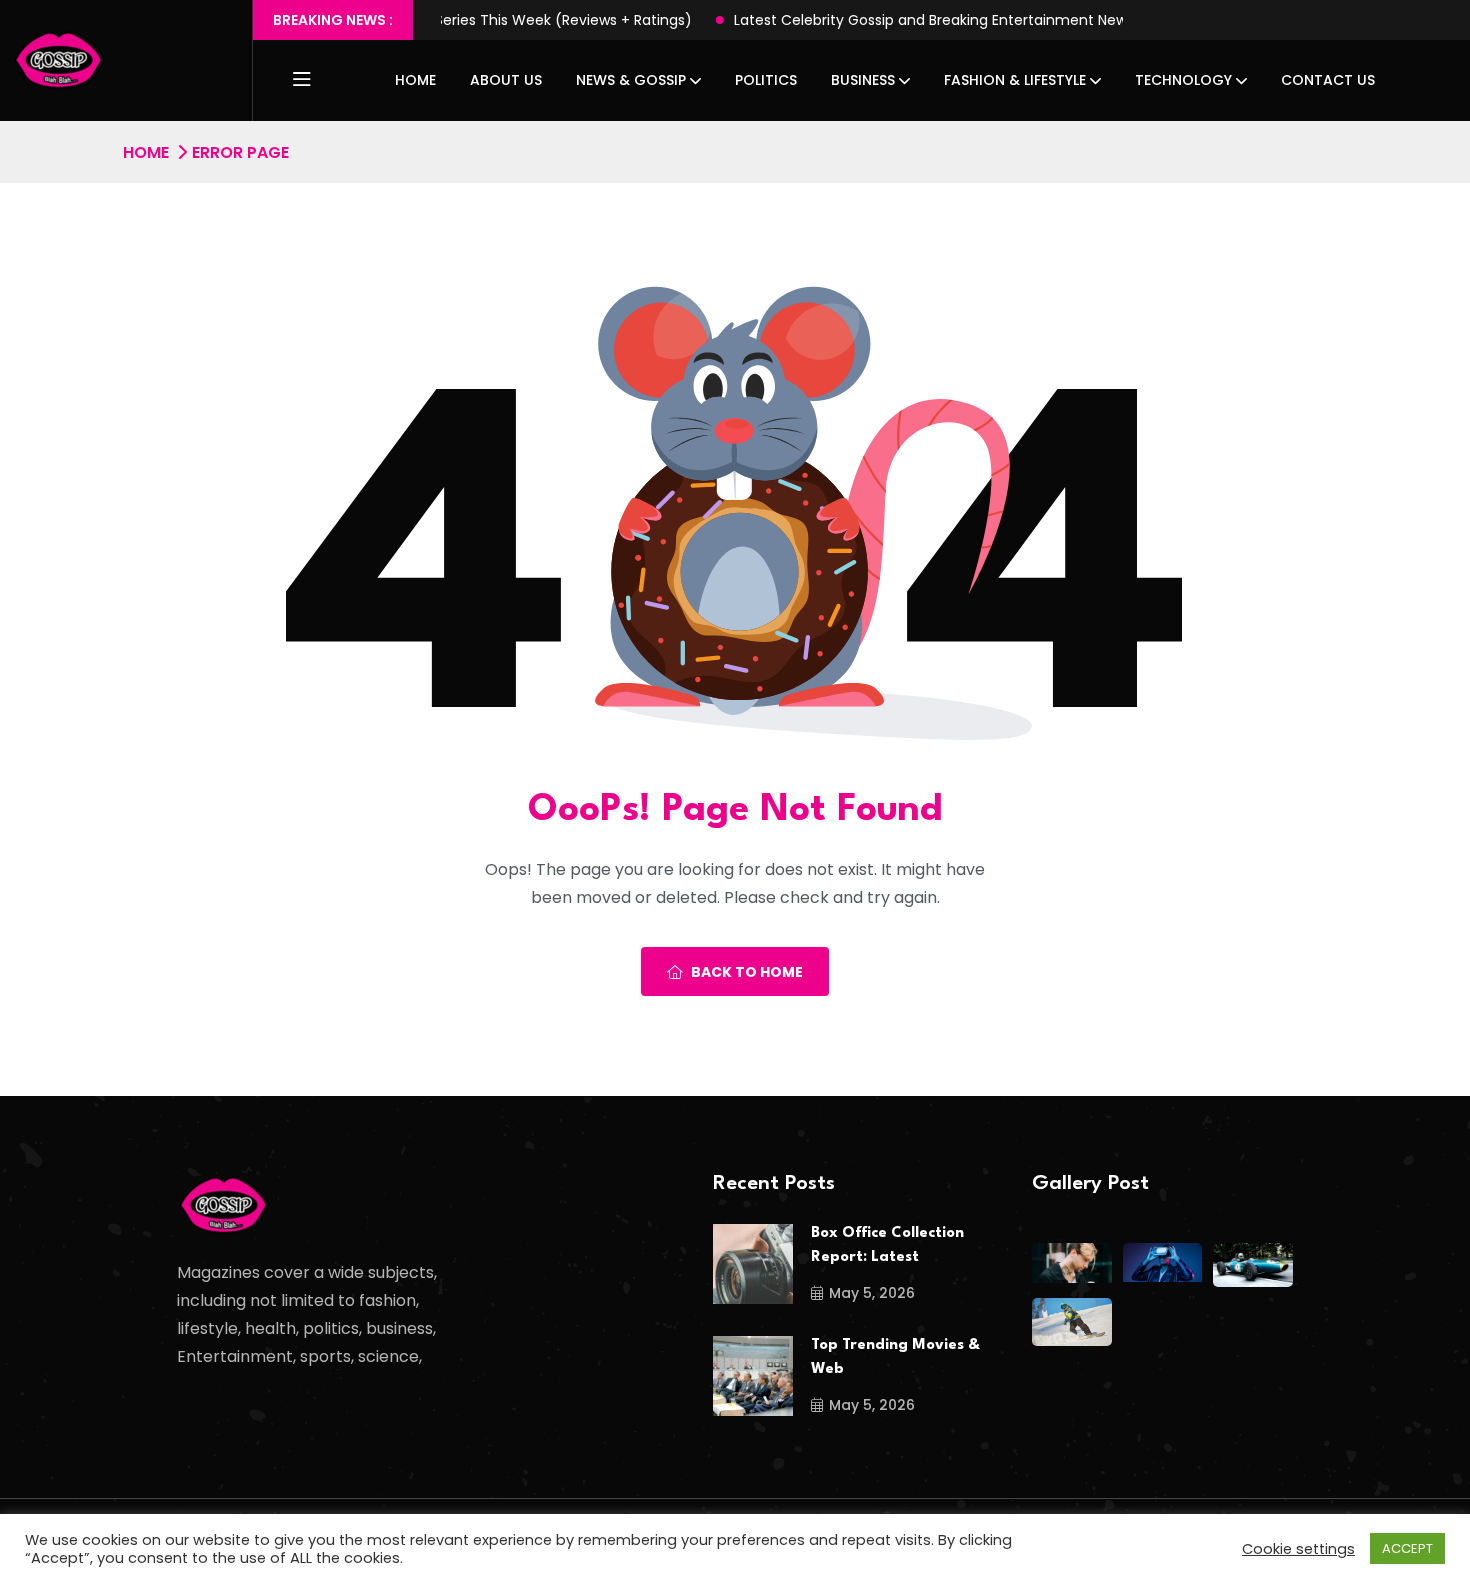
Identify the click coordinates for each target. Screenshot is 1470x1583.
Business (863, 80)
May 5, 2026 (872, 1293)
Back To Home (747, 972)
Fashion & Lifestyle (1015, 80)
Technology (1183, 80)
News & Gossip (631, 80)
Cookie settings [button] (1298, 1549)
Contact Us (1328, 80)
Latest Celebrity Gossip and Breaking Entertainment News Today (899, 20)
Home (415, 80)
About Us (506, 80)
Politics (766, 80)
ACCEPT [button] (1407, 1548)
